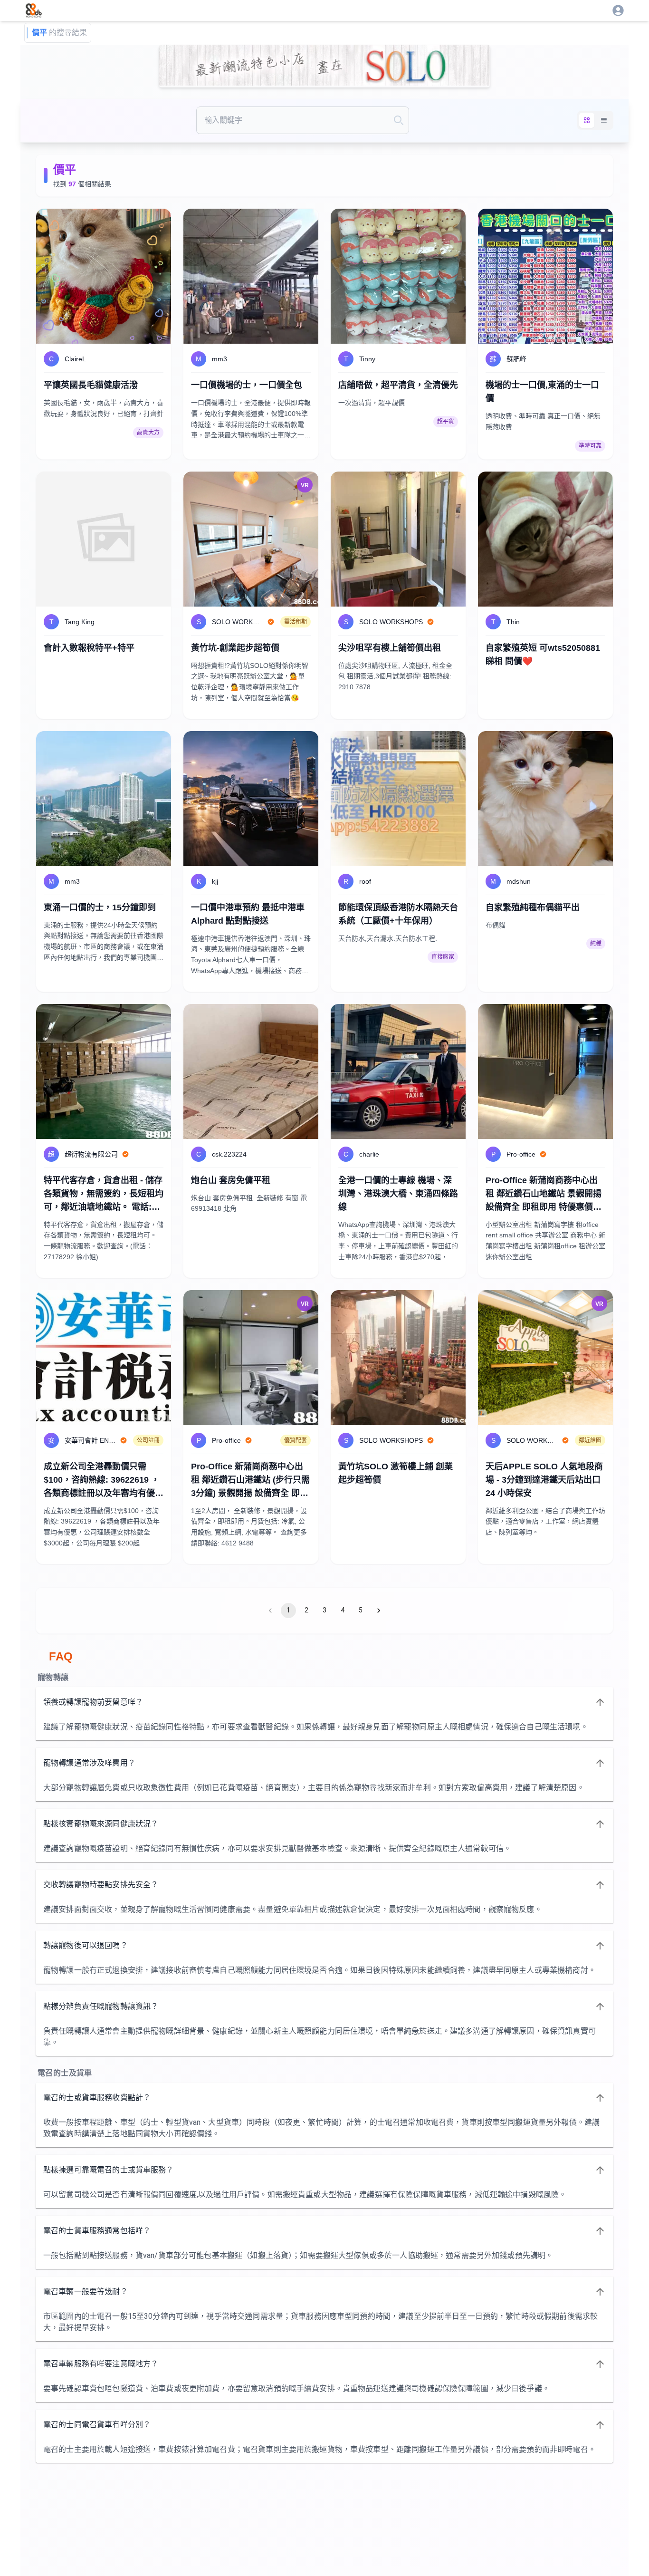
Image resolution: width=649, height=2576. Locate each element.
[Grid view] (587, 120)
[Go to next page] (379, 1611)
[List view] (604, 120)
